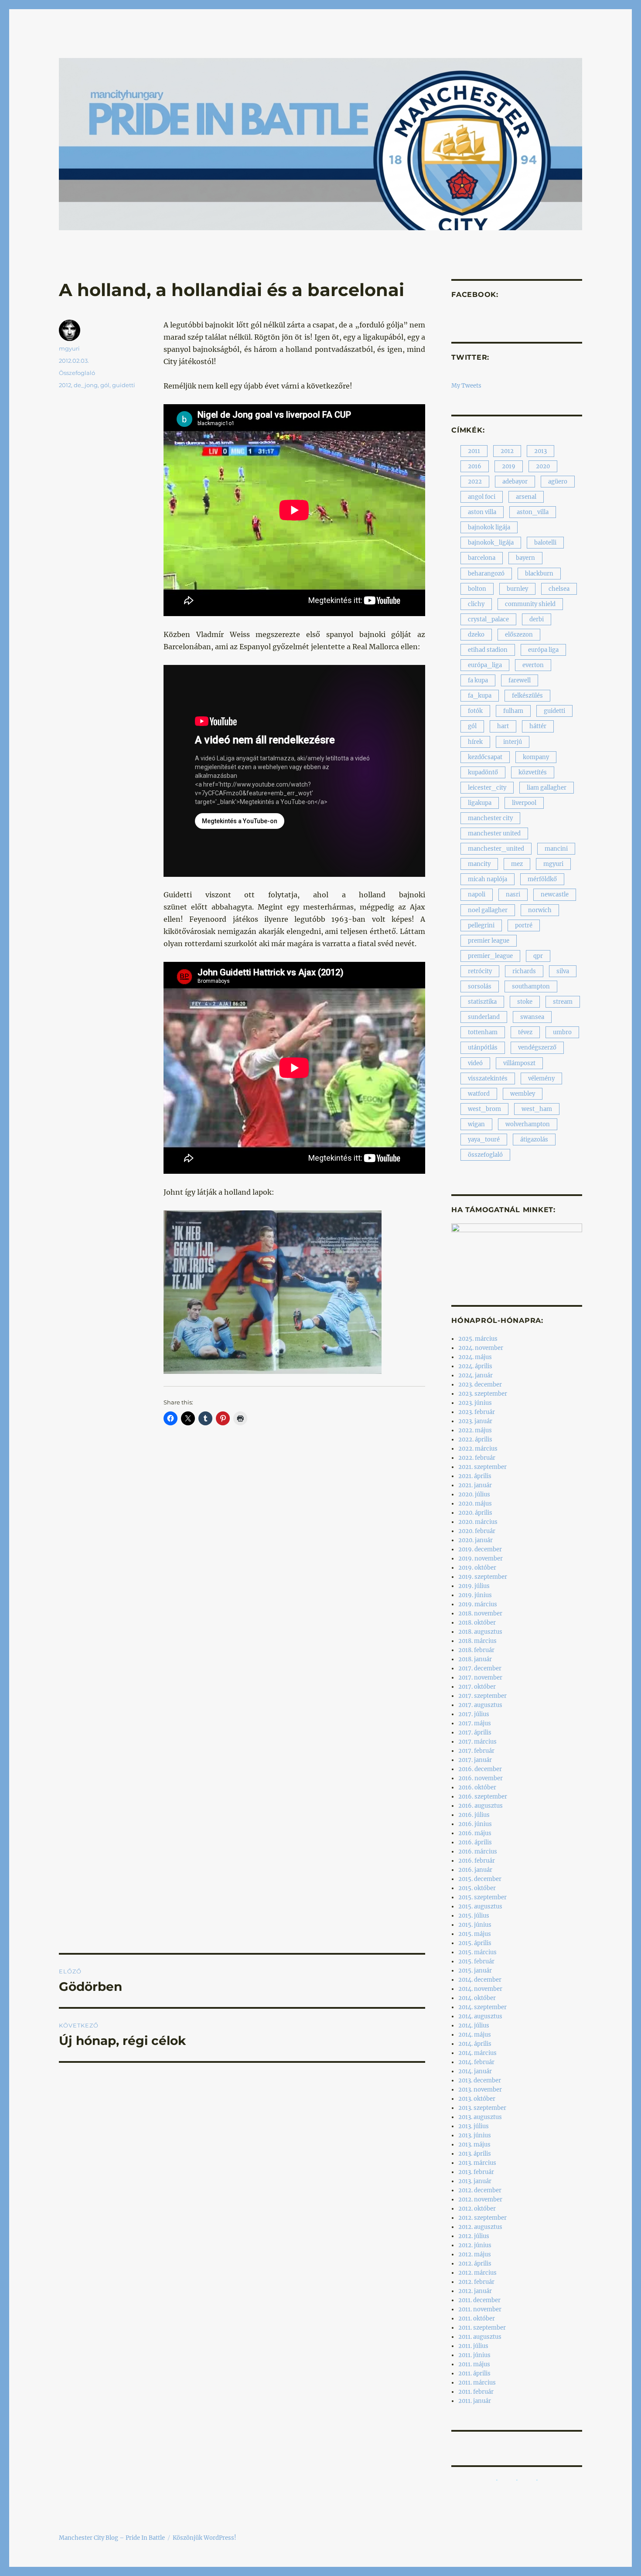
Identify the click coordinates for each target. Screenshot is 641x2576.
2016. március (478, 1852)
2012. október (477, 2209)
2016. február (477, 1861)
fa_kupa (480, 696)
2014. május (475, 2035)
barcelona (482, 558)
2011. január (475, 2401)
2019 (509, 466)
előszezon (519, 635)
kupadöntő (483, 772)
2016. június (475, 1824)
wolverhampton (528, 1124)
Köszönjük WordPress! (205, 2538)
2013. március (477, 2163)
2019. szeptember (483, 1577)
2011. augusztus (480, 2337)
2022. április (475, 1440)
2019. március (478, 1604)
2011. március (477, 2383)
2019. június (475, 1595)
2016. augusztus (481, 1806)
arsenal (526, 497)
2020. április (475, 1513)
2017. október (477, 1687)
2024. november (481, 1348)
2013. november (480, 2090)
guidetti (124, 385)
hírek (475, 742)
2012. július (474, 2236)
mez (517, 864)
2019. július (474, 1586)
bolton (477, 589)
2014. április (475, 2044)
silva (563, 971)
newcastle (555, 894)
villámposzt (519, 1063)
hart (503, 726)
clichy (476, 604)
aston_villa (533, 512)
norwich (540, 910)
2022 (475, 482)
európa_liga (485, 665)
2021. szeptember (482, 1467)
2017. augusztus (480, 1705)
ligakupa (480, 803)
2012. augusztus (480, 2227)
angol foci (482, 497)
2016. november (481, 1778)
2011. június (474, 2355)
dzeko (476, 635)
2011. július (473, 2346)
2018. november (480, 1613)
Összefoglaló (77, 373)
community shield (530, 604)
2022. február (477, 1458)
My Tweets (466, 386)
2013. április (475, 2154)
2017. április (475, 1733)
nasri (513, 894)
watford (479, 1094)
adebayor (515, 482)
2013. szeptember (482, 2108)
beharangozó (486, 574)
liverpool (524, 803)
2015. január (475, 1971)
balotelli (545, 543)
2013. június (475, 2135)
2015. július (474, 1916)
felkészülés (527, 696)
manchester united (494, 833)
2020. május (475, 1504)
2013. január (475, 2181)
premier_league (490, 956)
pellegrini (481, 925)
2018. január (475, 1659)
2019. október (477, 1568)
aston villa (482, 512)
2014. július (474, 2026)
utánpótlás (483, 1048)
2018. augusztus (480, 1632)
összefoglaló (485, 1155)
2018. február (476, 1650)
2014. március (477, 2053)
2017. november (480, 1678)
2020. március (478, 1522)
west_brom (484, 1109)
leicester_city (487, 788)
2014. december (480, 1980)
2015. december (480, 1879)
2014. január (475, 2071)
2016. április (475, 1842)
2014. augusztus (480, 2016)
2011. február (476, 2392)
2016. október (477, 1787)
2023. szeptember (483, 1394)
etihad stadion (488, 650)
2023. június (475, 1403)
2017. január (475, 1760)
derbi (537, 619)
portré (524, 925)
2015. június (475, 1925)
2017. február (476, 1751)
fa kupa (478, 680)
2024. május (475, 1357)
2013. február (476, 2172)
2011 (474, 451)
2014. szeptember (482, 2007)
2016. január (475, 1870)
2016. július (474, 1815)
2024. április (475, 1366)
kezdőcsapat (485, 757)
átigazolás (534, 1140)
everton (533, 665)
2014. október (477, 1998)
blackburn (539, 574)
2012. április (475, 2264)
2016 (475, 466)
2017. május (475, 1723)
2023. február (477, 1412)
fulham (513, 711)
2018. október (477, 1623)
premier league (489, 941)
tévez (525, 1032)
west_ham (537, 1109)
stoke (525, 1002)
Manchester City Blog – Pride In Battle (112, 2538)
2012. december (480, 2190)
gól (105, 385)
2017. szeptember (482, 1696)
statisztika (482, 1002)
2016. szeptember (483, 1797)
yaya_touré (484, 1140)
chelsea (559, 589)
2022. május (475, 1430)
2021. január (475, 1485)
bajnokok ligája (489, 527)
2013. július (474, 2126)
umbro (562, 1032)
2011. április (474, 2373)
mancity (479, 864)
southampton (531, 986)
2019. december (480, 1549)
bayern (525, 558)
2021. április (475, 1476)
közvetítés (533, 772)
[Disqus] (242, 1596)
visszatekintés (488, 1078)
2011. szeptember (482, 2328)
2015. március (477, 1952)
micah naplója (488, 879)
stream (563, 1002)
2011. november (480, 2309)
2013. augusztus (480, 2117)
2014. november (480, 1989)
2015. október (477, 1888)
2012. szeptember (482, 2218)
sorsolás (480, 986)
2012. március (477, 2273)
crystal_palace (488, 619)
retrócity (480, 971)
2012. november (480, 2199)
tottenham (483, 1032)
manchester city (490, 818)
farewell (520, 680)
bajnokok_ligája (491, 543)
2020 (543, 466)
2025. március (478, 1339)
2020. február (477, 1531)
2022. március (478, 1449)
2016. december (480, 1769)
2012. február (476, 2282)
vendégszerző (537, 1048)
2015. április (475, 1943)
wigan (476, 1124)
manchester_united (496, 849)
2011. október (477, 2319)
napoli (477, 894)
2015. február (476, 1961)
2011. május (474, 2364)
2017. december (480, 1668)
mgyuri (69, 348)
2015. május (475, 1934)
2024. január (476, 1375)
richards (524, 971)
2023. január (475, 1421)
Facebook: (475, 295)
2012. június (475, 2245)
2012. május (475, 2254)
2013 (540, 451)
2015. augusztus (480, 1906)
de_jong (86, 385)
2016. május (475, 1833)
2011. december (479, 2300)
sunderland (484, 1017)
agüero (558, 482)
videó (475, 1063)
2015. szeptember (482, 1897)
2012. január (475, 2291)
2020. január (476, 1540)
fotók (475, 711)
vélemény (541, 1078)
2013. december (480, 2080)
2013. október (477, 2099)
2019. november (481, 1559)
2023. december (480, 1385)
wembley (523, 1094)
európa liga (543, 650)
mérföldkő (542, 879)
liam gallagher (547, 788)
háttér (538, 726)
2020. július (474, 1494)
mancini (556, 849)
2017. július (474, 1714)
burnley (517, 589)
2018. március (477, 1641)
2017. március (477, 1742)
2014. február (476, 2062)
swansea (532, 1017)
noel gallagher (488, 910)
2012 (65, 385)
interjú (513, 742)
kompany (536, 757)
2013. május (474, 2145)
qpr (538, 956)
